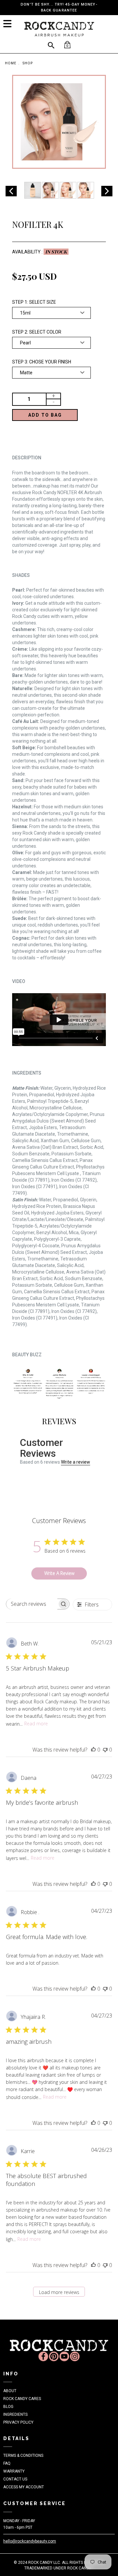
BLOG (8, 2407)
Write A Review (59, 1573)
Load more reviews (59, 2292)
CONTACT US (15, 2479)
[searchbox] (32, 1604)
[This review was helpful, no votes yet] (93, 1750)
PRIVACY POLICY (18, 2422)
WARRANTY (14, 2471)
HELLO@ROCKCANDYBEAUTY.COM (30, 2541)
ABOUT (10, 2391)
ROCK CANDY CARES (22, 2399)
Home (11, 63)
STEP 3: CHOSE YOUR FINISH (42, 362)
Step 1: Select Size (34, 302)
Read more (36, 1724)
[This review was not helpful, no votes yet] (105, 1750)
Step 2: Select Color (37, 332)
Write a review (76, 1462)
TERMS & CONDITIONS (23, 2456)
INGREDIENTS (15, 2414)
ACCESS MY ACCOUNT (24, 2487)
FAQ (7, 2463)
